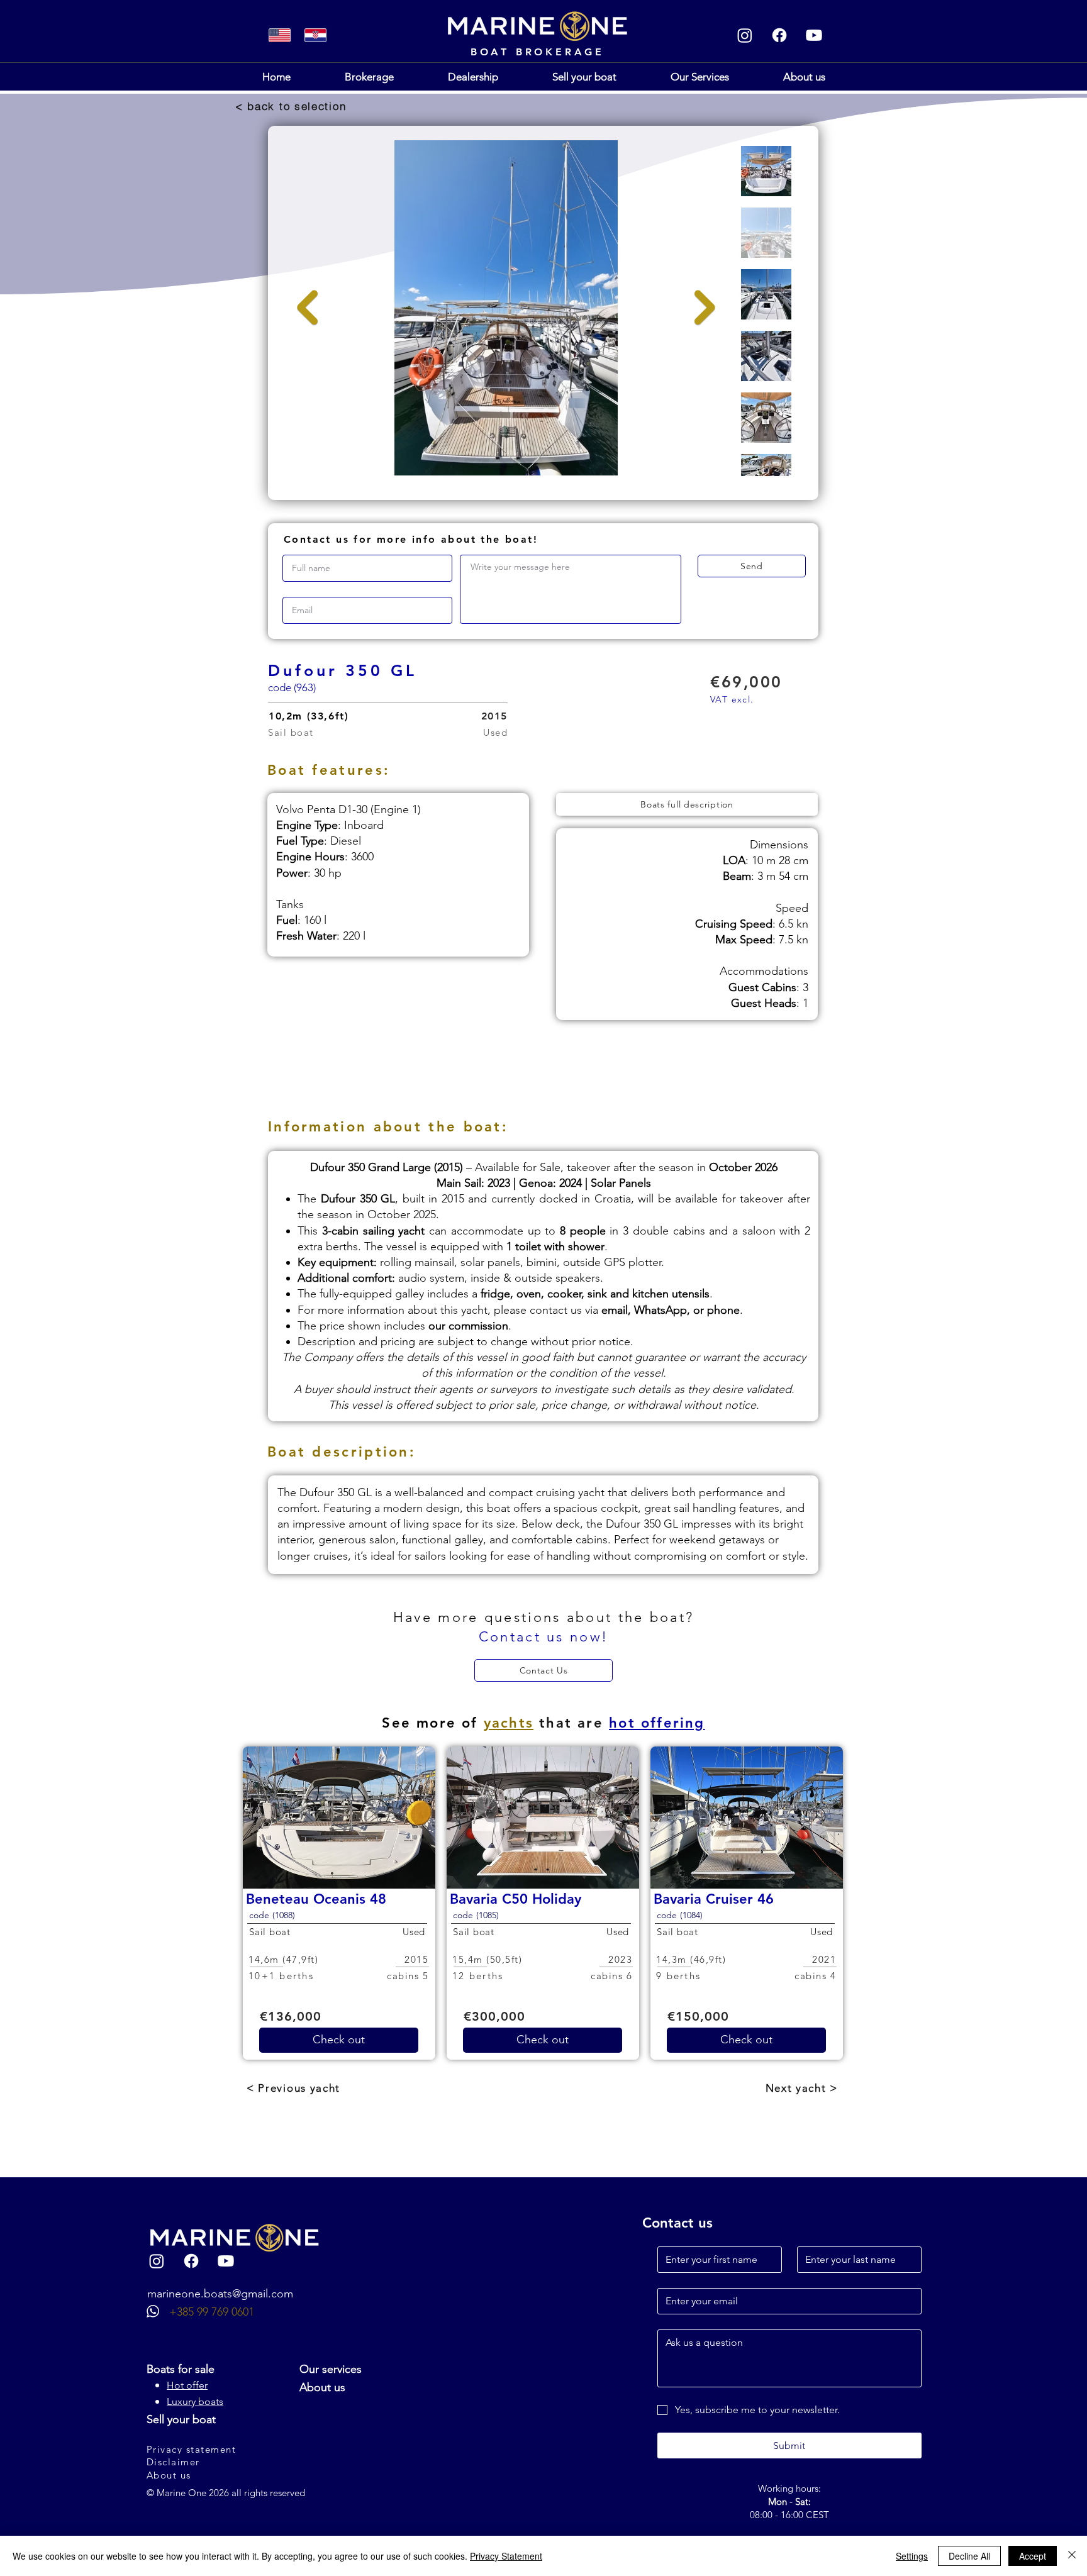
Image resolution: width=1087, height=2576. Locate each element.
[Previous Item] (307, 308)
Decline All (969, 2556)
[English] (280, 35)
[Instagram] (745, 35)
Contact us (677, 2223)
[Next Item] (705, 308)
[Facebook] (779, 35)
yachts (509, 1723)
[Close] (1072, 2556)
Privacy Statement (506, 2556)
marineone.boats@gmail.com (220, 2294)
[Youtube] (814, 35)
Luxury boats (195, 2401)
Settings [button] (912, 2556)
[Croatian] (315, 35)
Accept (1033, 2556)
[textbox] (571, 586)
